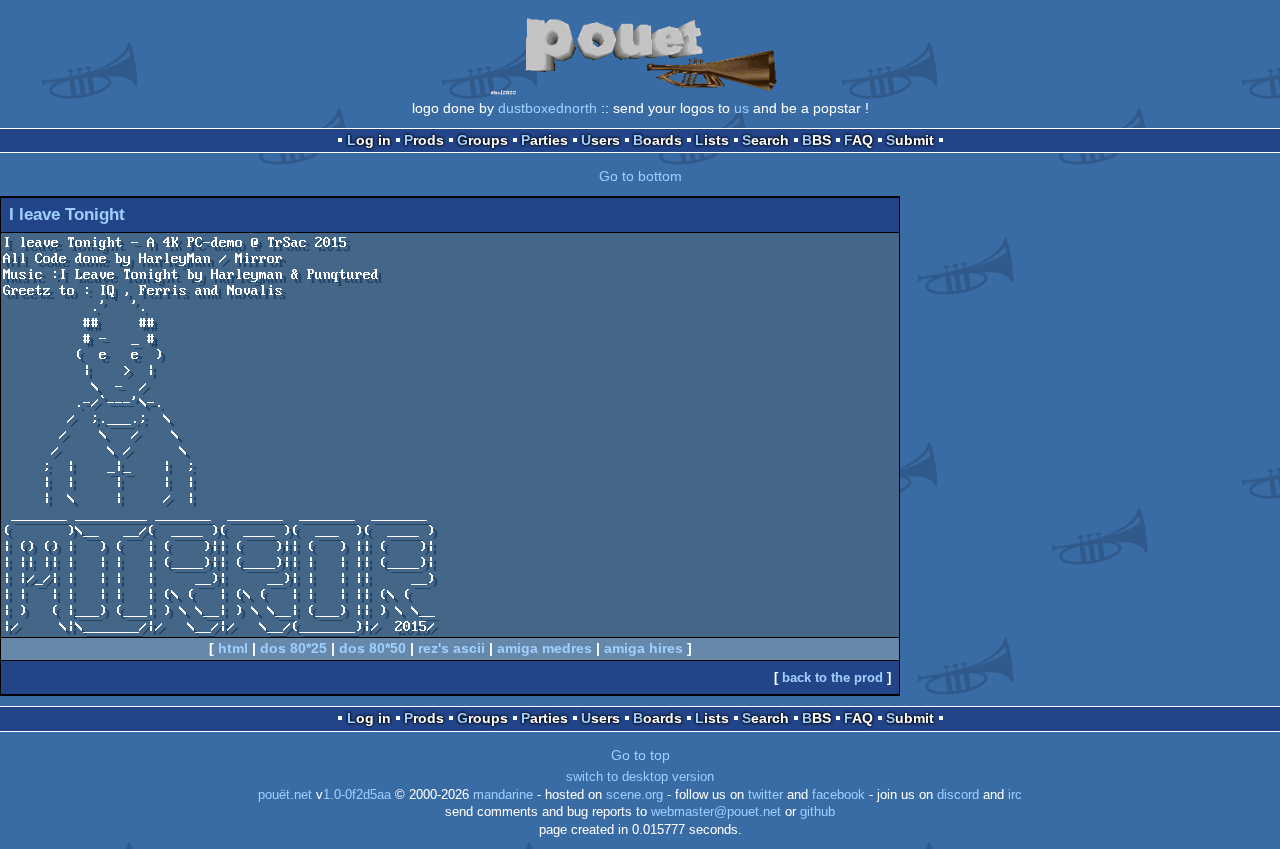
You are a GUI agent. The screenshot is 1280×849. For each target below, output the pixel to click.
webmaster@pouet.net (716, 812)
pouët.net (285, 795)
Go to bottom (640, 176)
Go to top (640, 755)
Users (600, 140)
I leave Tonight (67, 214)
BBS (816, 140)
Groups (482, 140)
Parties (544, 140)
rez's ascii (451, 648)
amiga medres (544, 648)
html (233, 648)
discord (958, 795)
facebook (838, 795)
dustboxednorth (547, 108)
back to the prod (832, 677)
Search (765, 140)
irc (1015, 795)
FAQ (858, 140)
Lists (712, 140)
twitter (765, 795)
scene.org (634, 795)
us (741, 108)
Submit (910, 140)
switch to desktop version (640, 777)
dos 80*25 (293, 648)
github (817, 812)
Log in (369, 140)
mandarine (503, 795)
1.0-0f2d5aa (357, 795)
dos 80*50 (372, 648)
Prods (424, 140)
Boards (657, 140)
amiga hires (643, 648)
